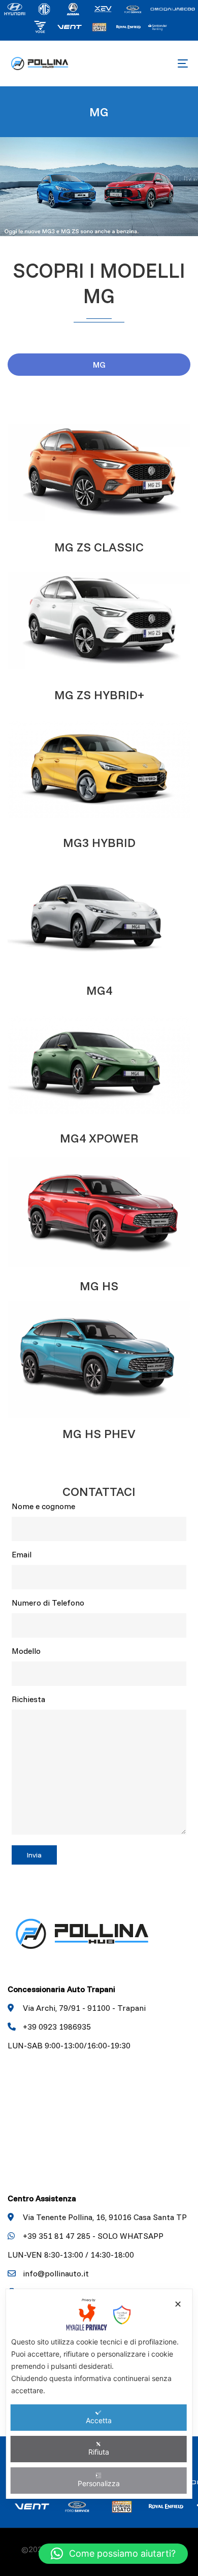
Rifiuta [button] (99, 2452)
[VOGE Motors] (40, 26)
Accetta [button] (99, 2420)
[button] (113, 2554)
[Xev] (103, 8)
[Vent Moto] (70, 26)
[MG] (44, 8)
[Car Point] (99, 26)
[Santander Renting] (158, 26)
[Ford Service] (133, 8)
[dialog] (99, 2394)
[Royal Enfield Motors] (128, 26)
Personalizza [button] (99, 2483)
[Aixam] (74, 8)
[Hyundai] (15, 8)
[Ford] (173, 8)
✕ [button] (178, 2304)
